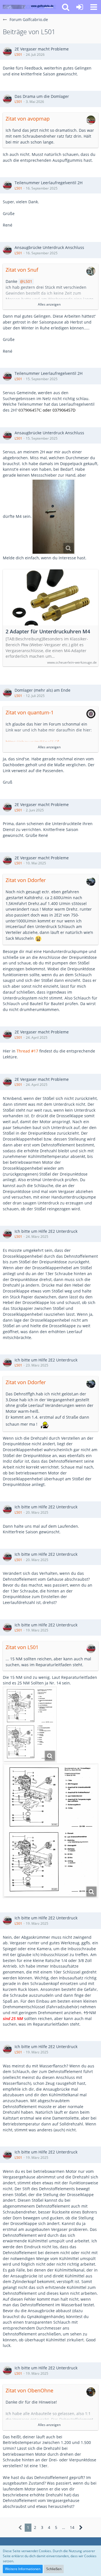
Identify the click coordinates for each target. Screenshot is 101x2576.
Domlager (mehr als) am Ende (43, 690)
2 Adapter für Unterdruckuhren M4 (48, 632)
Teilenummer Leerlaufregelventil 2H (49, 183)
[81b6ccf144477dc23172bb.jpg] (53, 517)
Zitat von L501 (22, 1647)
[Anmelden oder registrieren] (80, 7)
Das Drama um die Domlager (42, 96)
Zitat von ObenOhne (29, 2390)
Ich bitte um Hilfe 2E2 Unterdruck (46, 1231)
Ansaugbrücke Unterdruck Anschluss (49, 247)
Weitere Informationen (23, 2569)
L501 (18, 55)
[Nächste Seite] (81, 2528)
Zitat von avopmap (28, 119)
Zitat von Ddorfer (26, 880)
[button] (94, 7)
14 (72, 2527)
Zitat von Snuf (22, 270)
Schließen (54, 2569)
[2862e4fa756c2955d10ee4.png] (30, 1725)
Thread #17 (27, 1051)
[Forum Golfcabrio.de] (29, 7)
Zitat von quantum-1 (30, 712)
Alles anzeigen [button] (49, 304)
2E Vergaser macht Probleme (42, 49)
